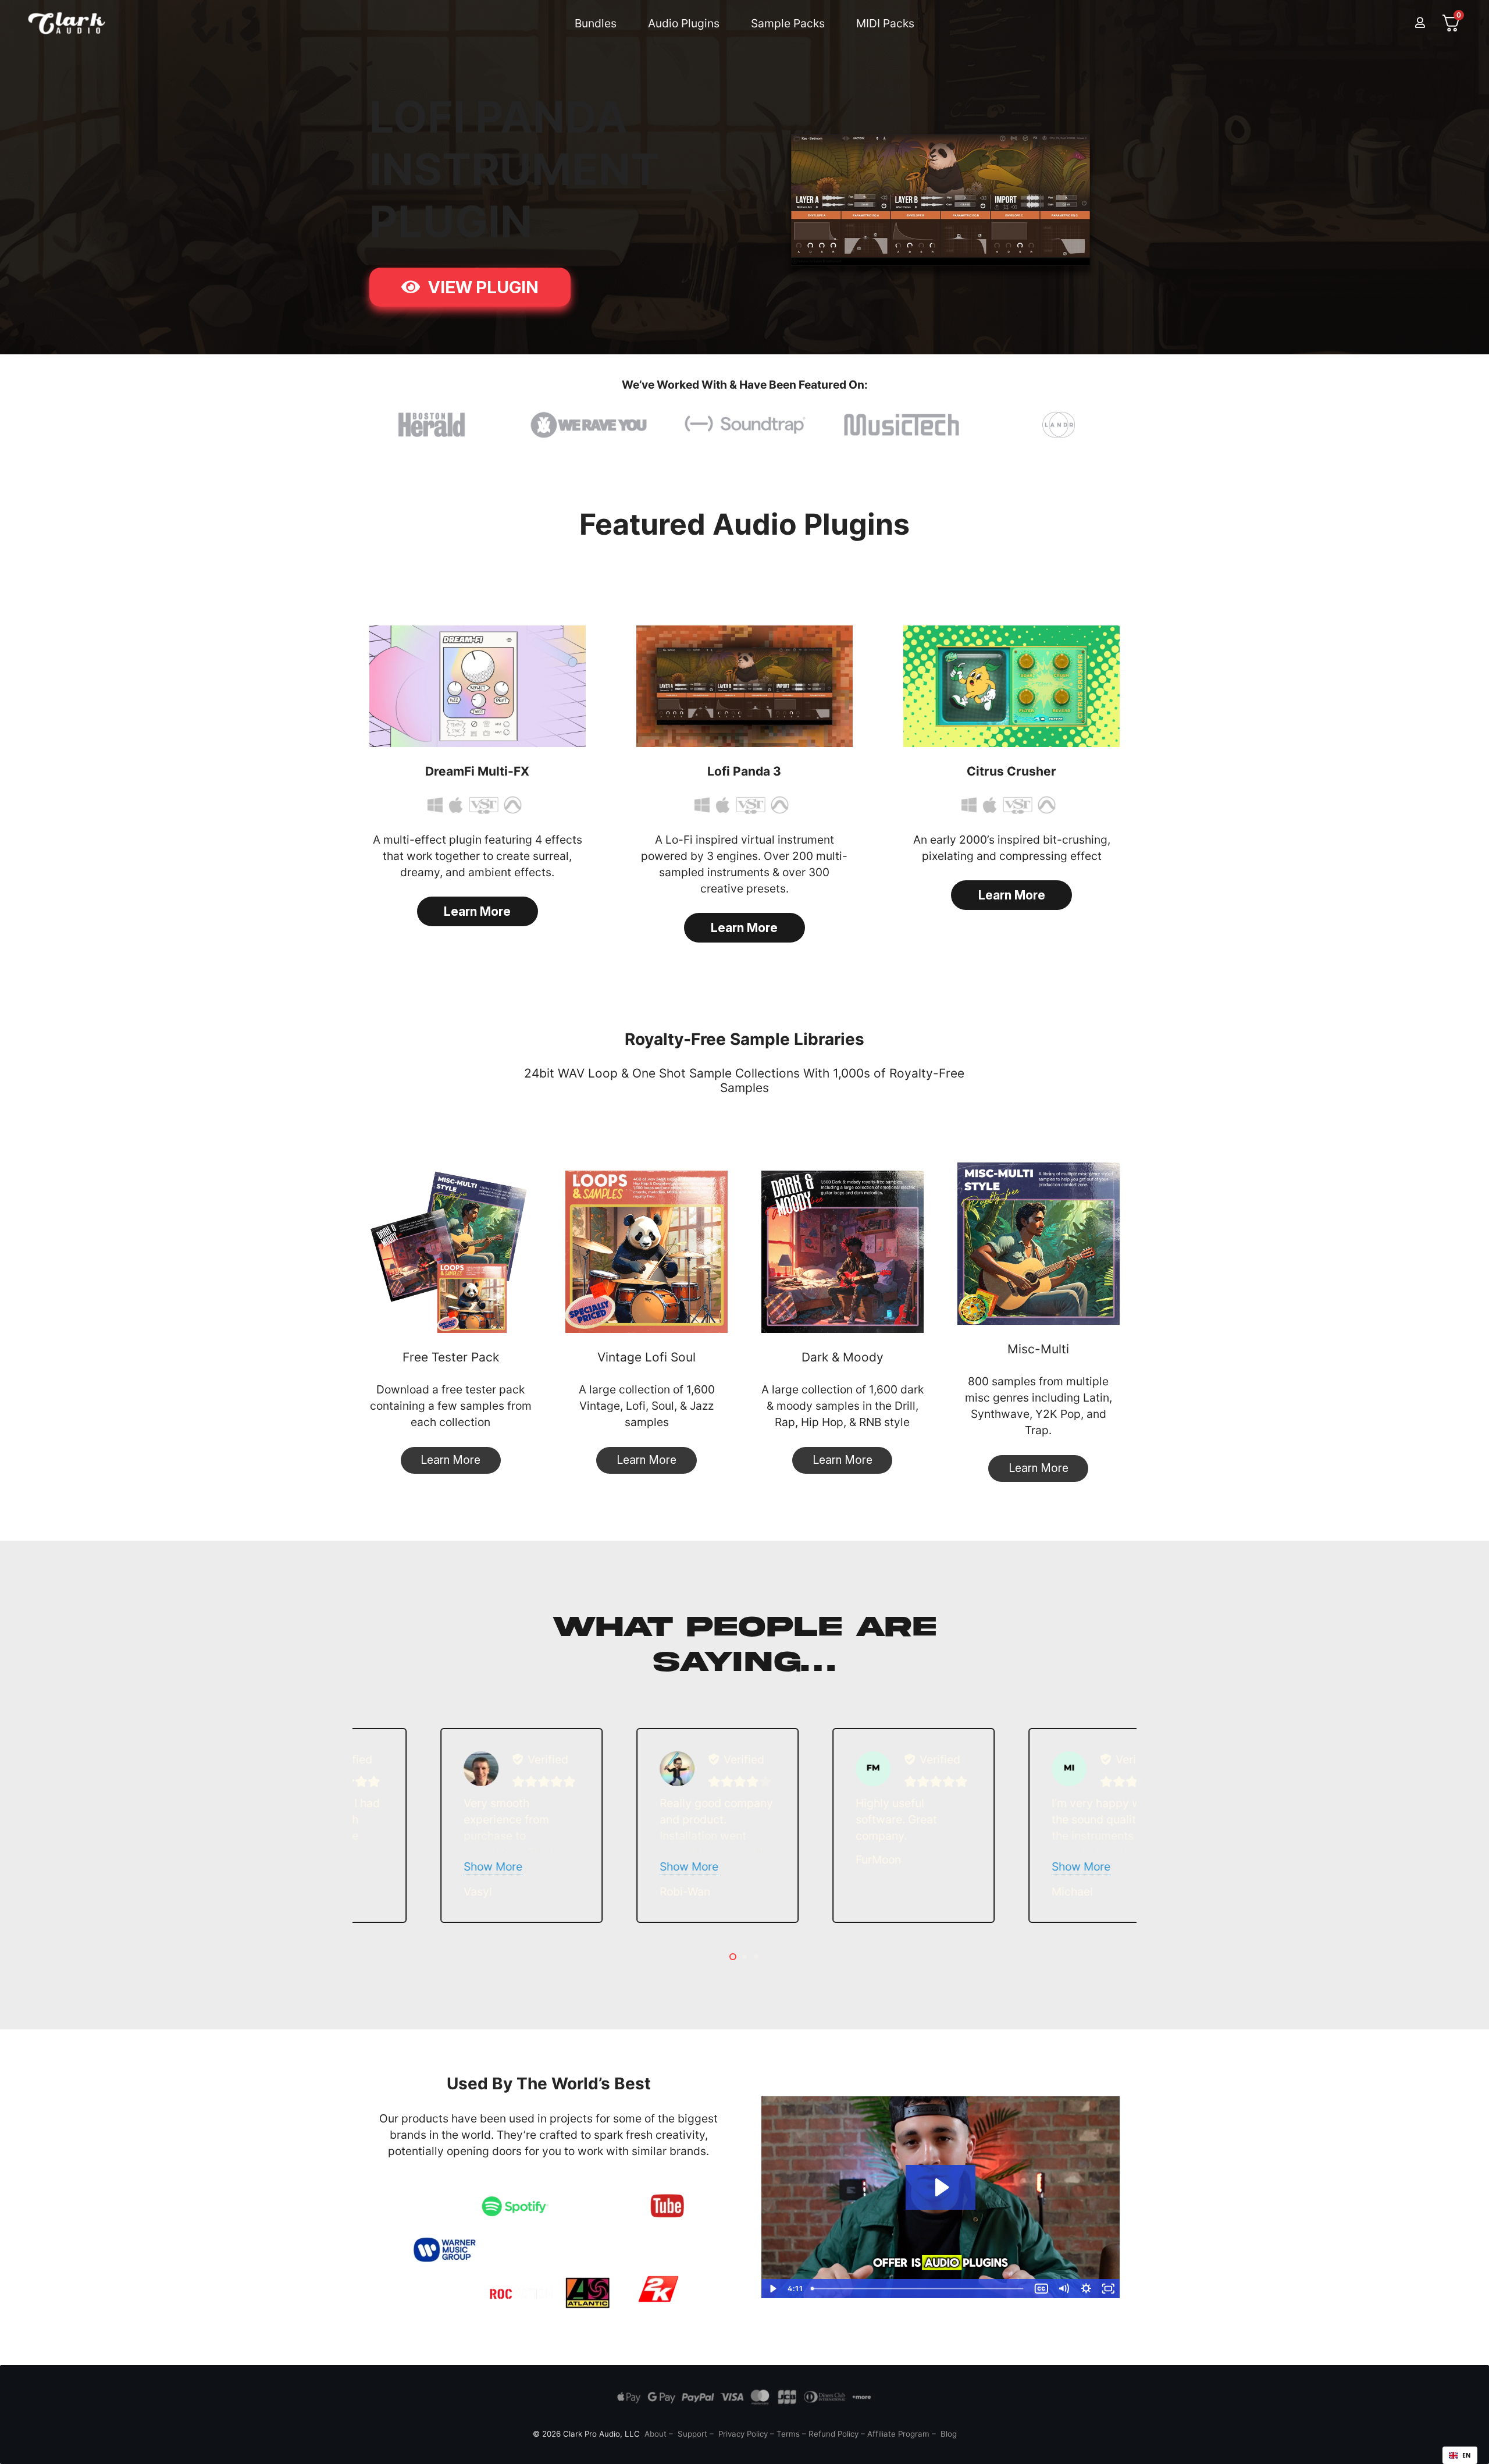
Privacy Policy (743, 2434)
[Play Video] (773, 2289)
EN (1467, 2455)
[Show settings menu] (1086, 2289)
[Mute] (1064, 2289)
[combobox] (1460, 2455)
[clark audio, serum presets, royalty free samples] (67, 23)
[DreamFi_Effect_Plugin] (478, 686)
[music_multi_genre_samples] (1039, 1244)
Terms (788, 2434)
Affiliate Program (898, 2434)
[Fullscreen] (1108, 2289)
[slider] (919, 2289)
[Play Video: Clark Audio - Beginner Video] (941, 2187)
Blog (949, 2434)
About (656, 2434)
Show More (473, 1866)
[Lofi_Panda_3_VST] (744, 686)
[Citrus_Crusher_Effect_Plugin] (1011, 686)
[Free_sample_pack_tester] (450, 1252)
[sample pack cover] (646, 1252)
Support (692, 2434)
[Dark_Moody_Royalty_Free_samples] (843, 1252)
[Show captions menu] (1041, 2289)
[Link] (1420, 23)
